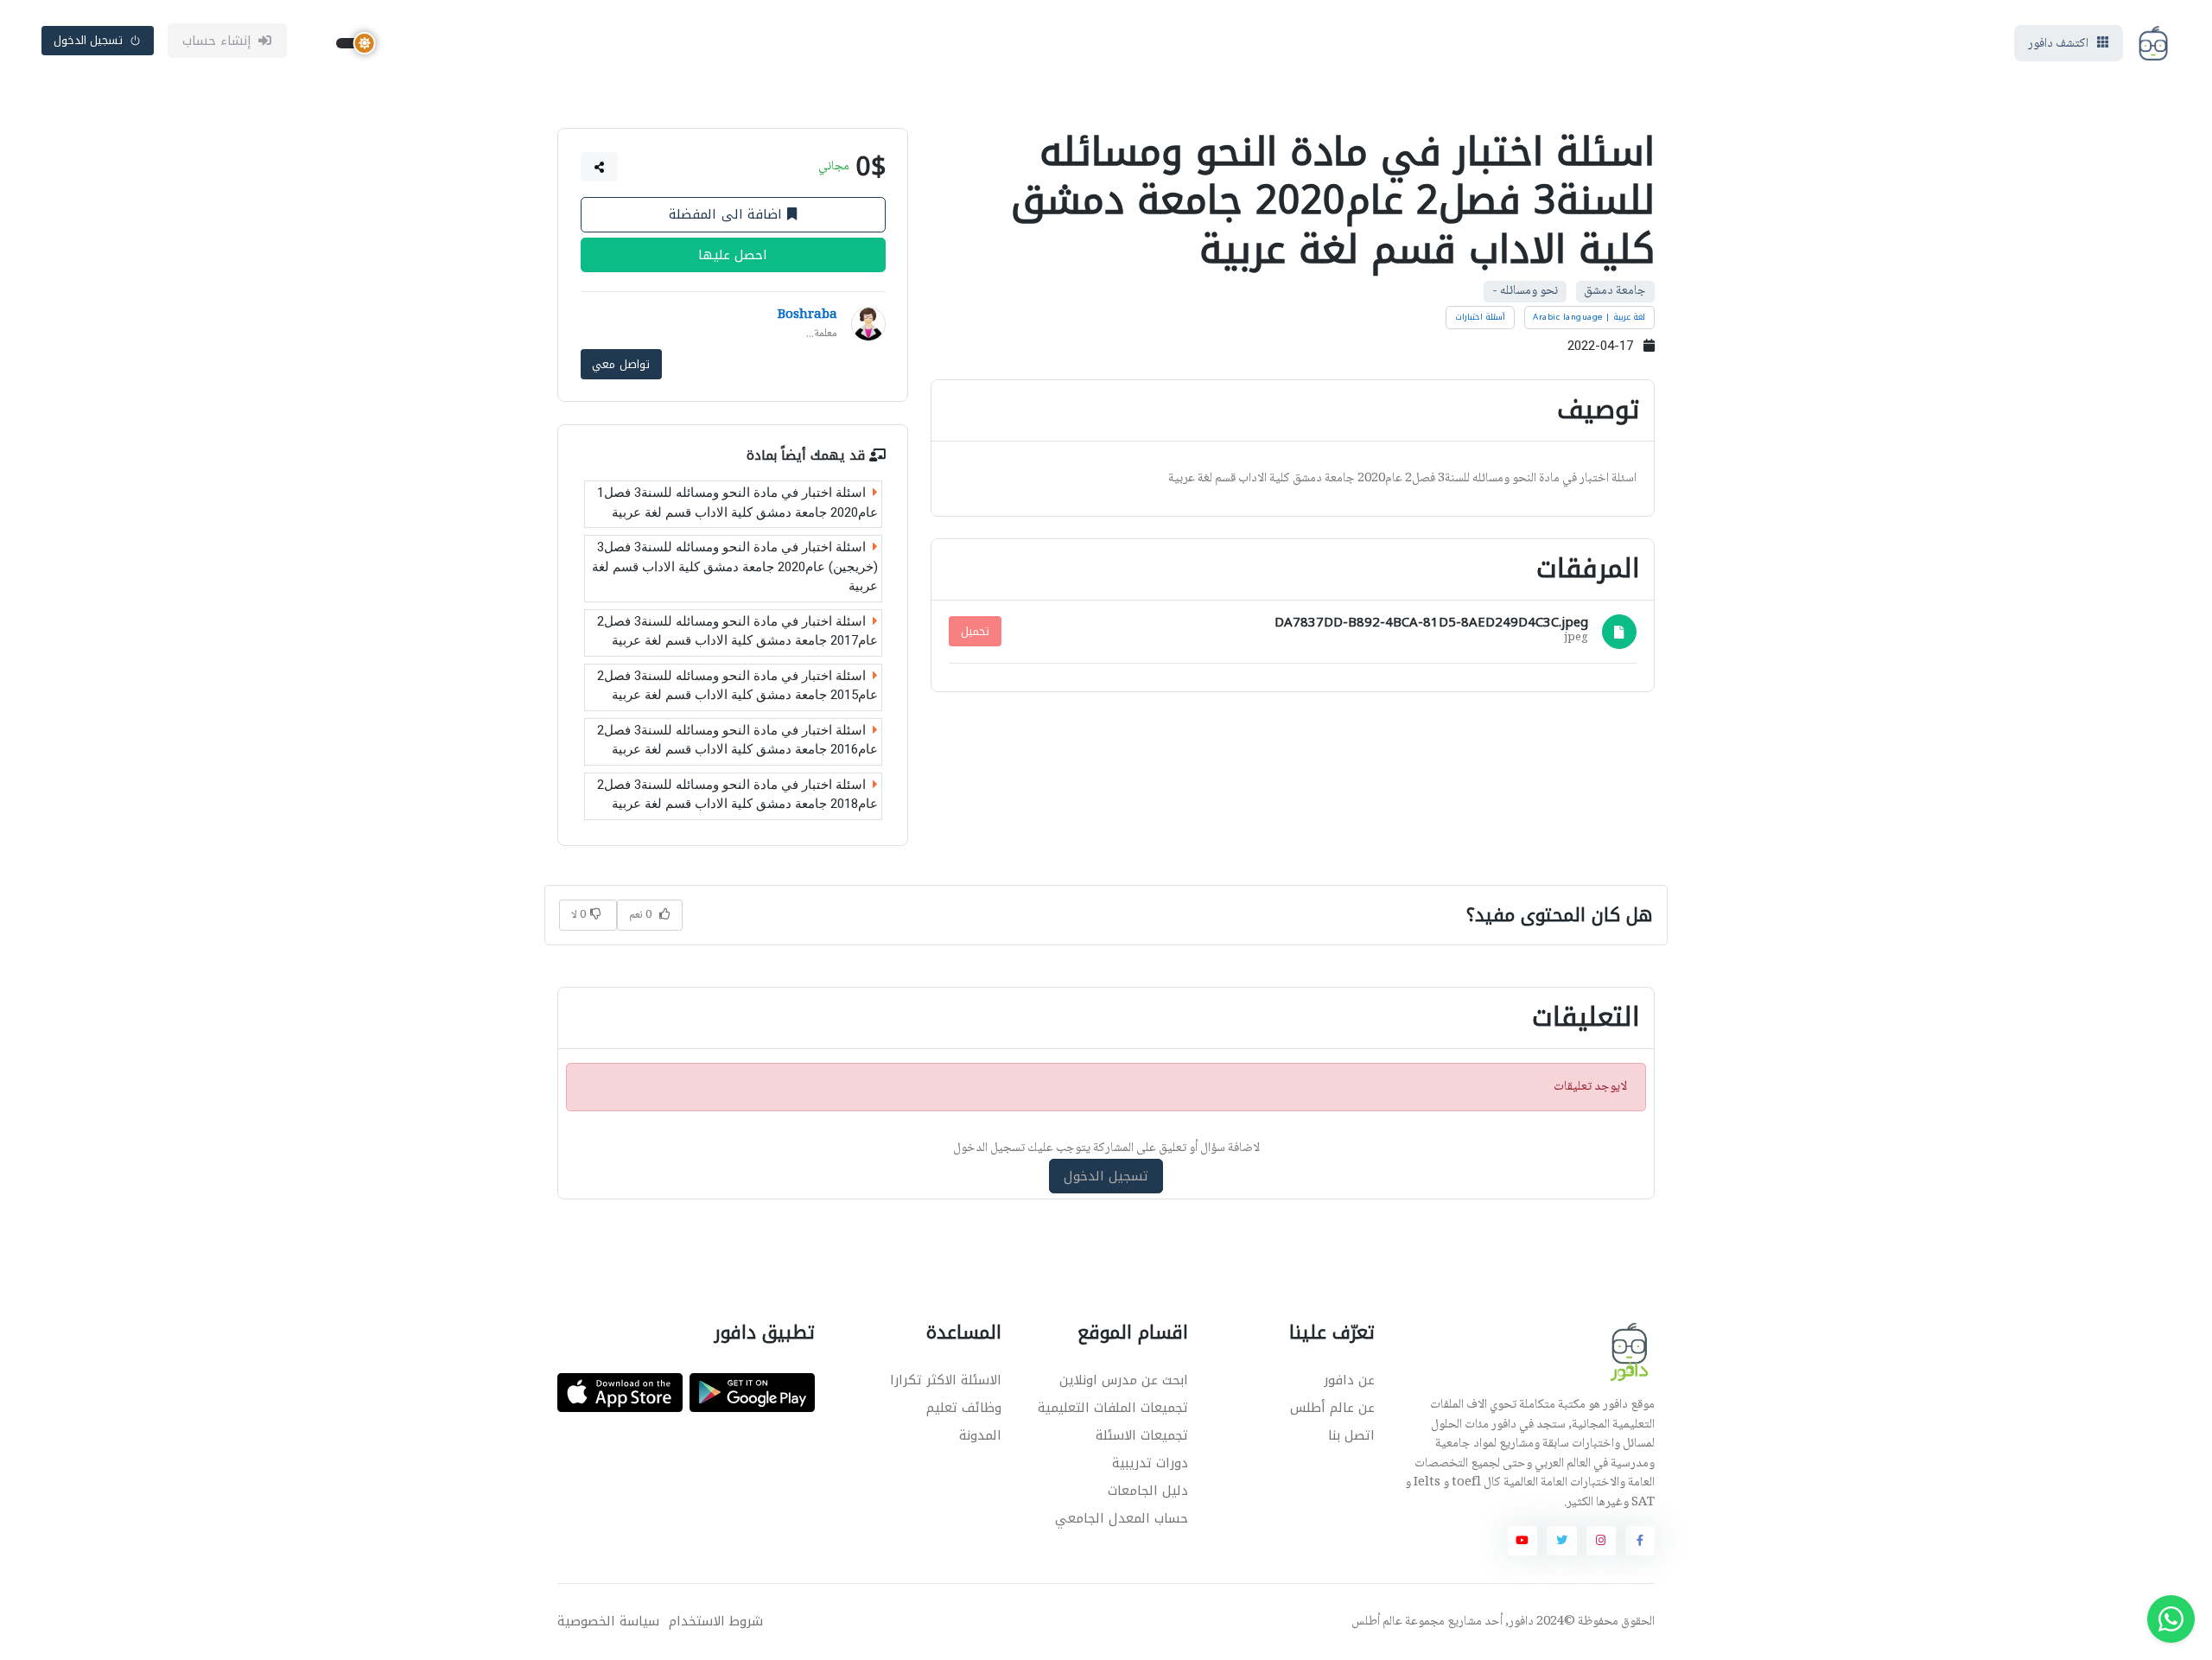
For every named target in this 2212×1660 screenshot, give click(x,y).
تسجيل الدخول (89, 40)
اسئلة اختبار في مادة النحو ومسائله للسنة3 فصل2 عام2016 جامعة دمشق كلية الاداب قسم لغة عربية (737, 740)
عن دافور (1349, 1380)
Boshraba (807, 315)
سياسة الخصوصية (608, 1622)
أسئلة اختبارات (1481, 317)
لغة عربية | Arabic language (1589, 317)
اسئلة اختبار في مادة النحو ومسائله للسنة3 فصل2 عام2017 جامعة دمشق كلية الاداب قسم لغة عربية (737, 631)
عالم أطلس (1377, 1622)
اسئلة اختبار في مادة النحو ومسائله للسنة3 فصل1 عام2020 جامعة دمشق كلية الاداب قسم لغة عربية (737, 502)
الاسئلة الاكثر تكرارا (946, 1380)
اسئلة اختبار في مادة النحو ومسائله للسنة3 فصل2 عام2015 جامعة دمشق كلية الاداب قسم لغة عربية (737, 686)
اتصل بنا (1351, 1435)
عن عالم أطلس (1332, 1408)
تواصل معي (621, 364)
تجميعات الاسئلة (1142, 1435)
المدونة (980, 1435)
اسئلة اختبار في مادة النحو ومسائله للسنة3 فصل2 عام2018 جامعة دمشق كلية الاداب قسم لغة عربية (737, 795)
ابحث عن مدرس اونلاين (1124, 1380)
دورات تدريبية (1150, 1463)
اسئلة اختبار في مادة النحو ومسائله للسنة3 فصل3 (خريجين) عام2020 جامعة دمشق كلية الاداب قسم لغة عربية (735, 566)
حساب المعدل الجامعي (1122, 1518)
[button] (600, 167)
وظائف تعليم (964, 1408)
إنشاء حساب (217, 41)
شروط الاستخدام (716, 1622)
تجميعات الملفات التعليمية (1113, 1408)
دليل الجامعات (1148, 1491)
